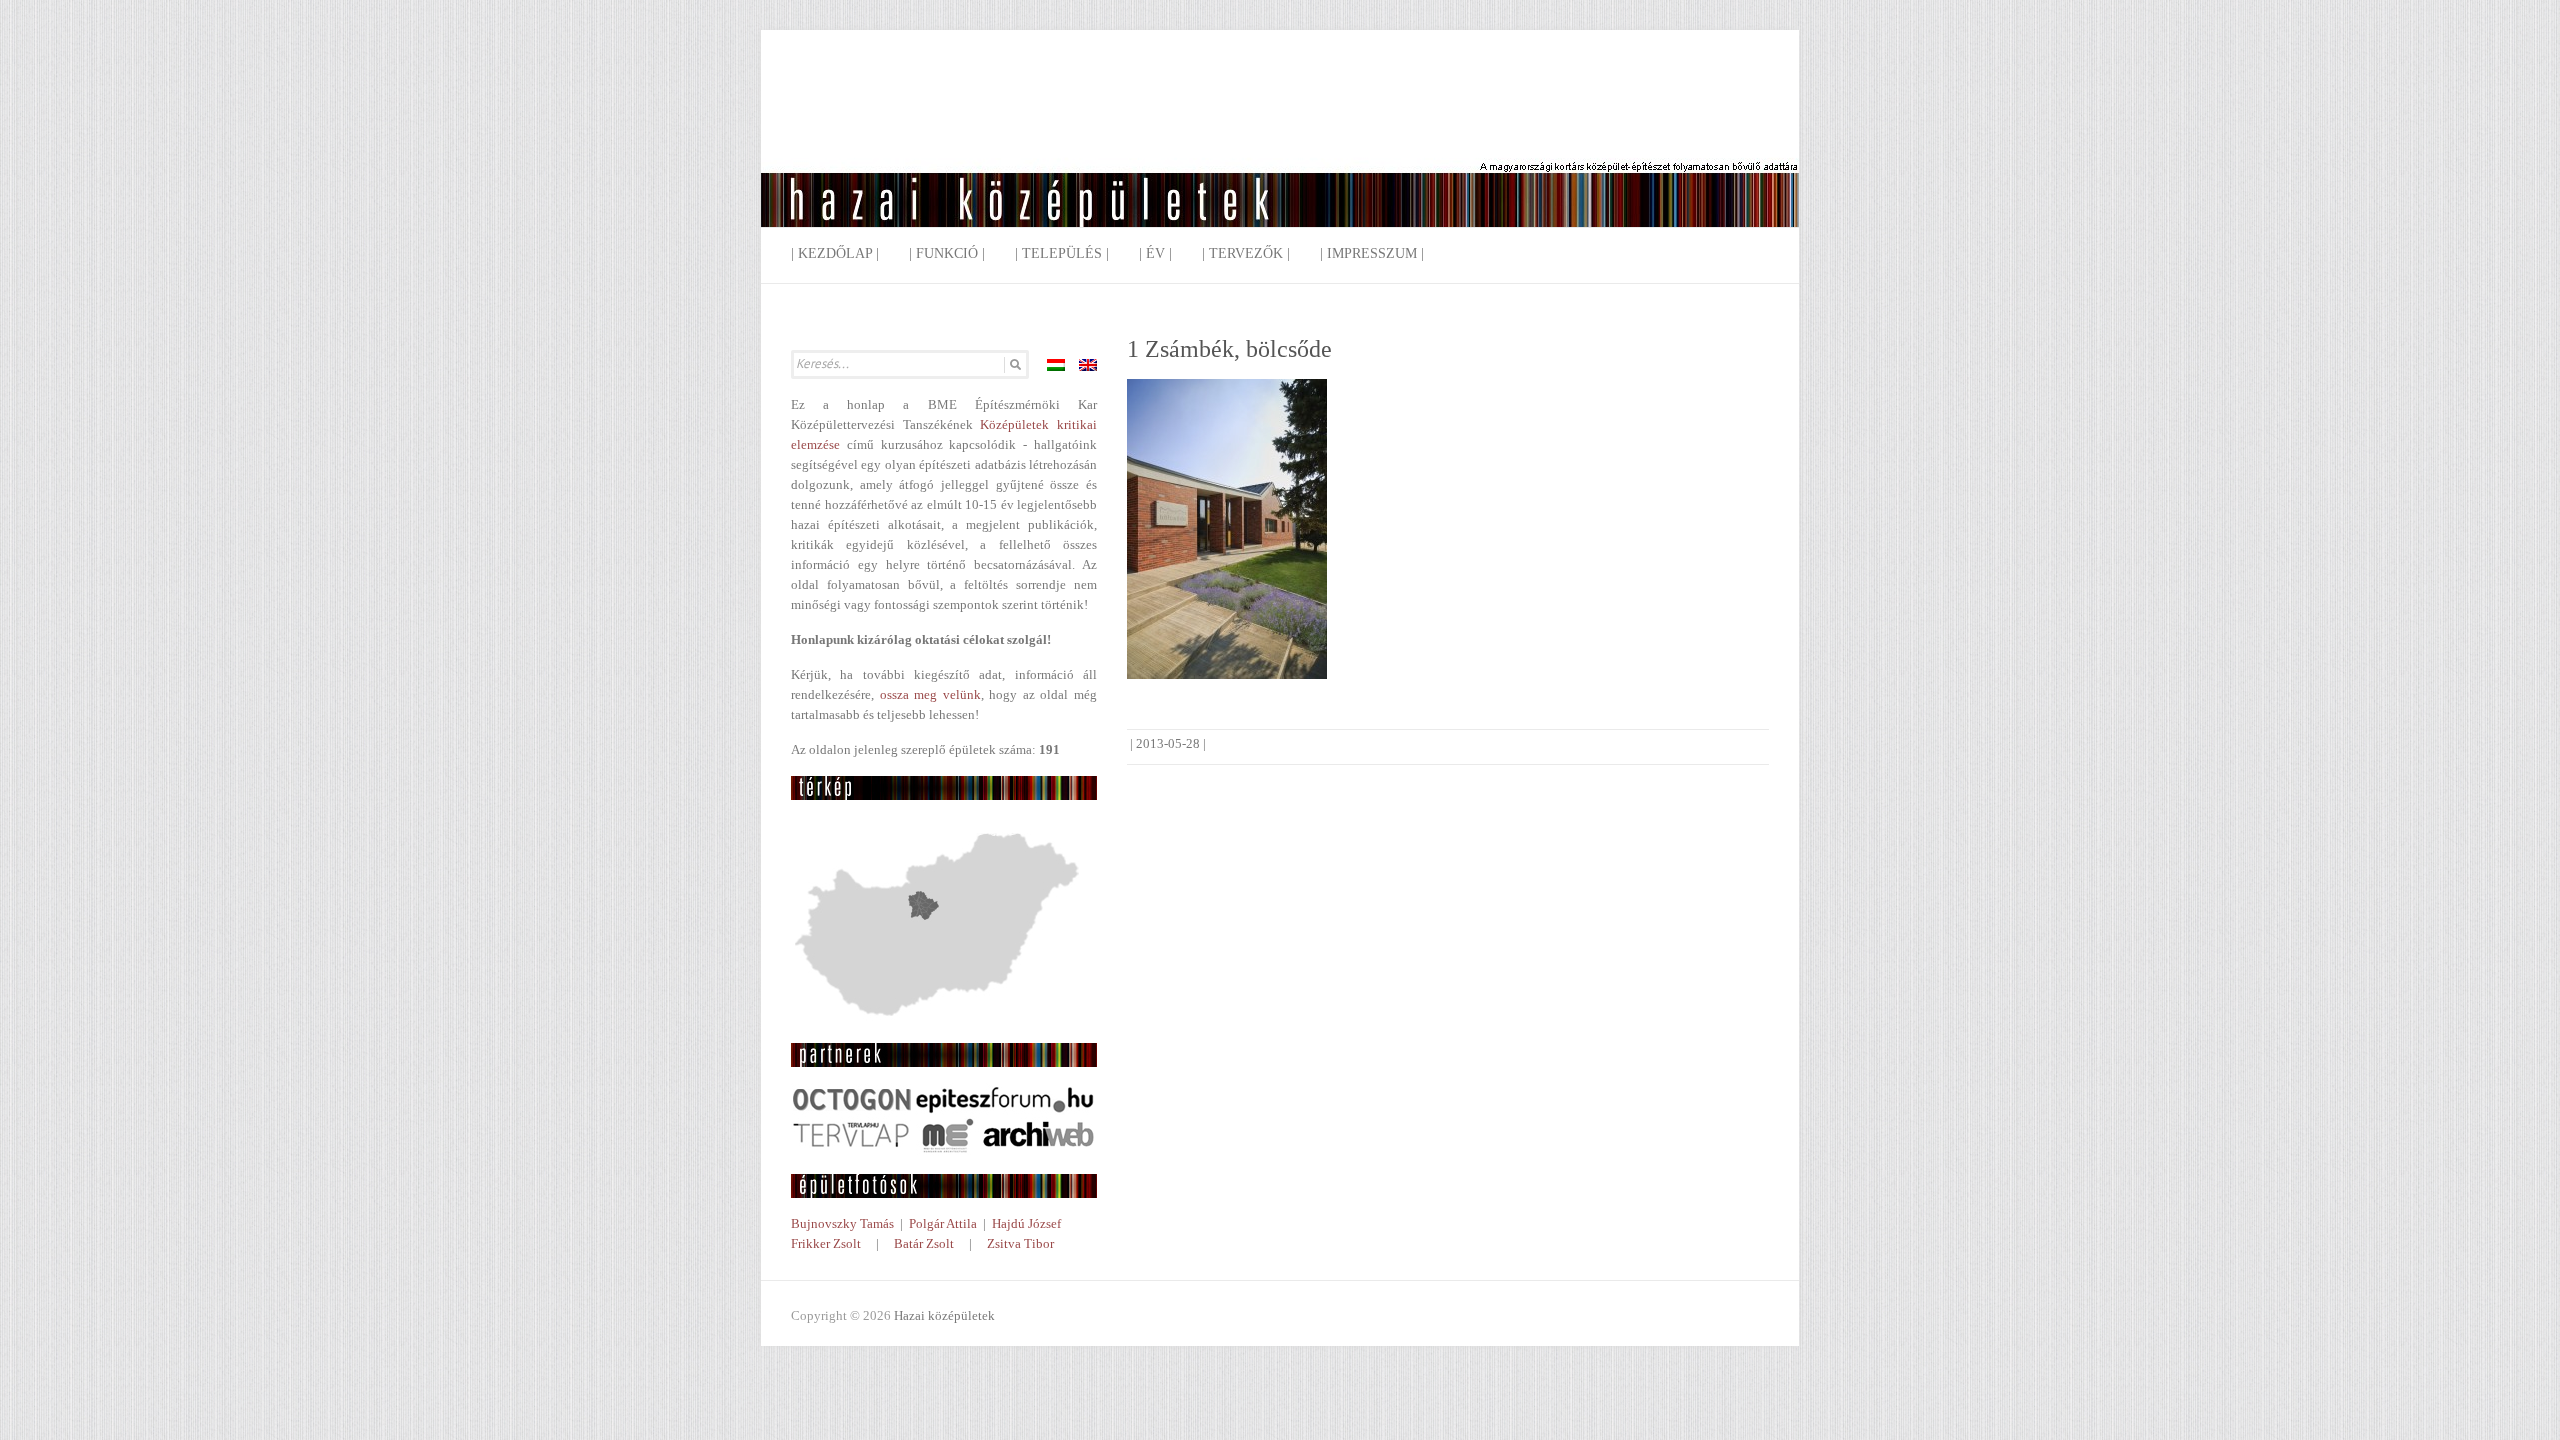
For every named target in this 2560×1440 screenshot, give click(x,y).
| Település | (1062, 253)
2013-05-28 (1168, 743)
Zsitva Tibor (1020, 1243)
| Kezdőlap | (835, 253)
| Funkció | (947, 253)
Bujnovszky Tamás (842, 1223)
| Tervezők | (1246, 253)
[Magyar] (1056, 365)
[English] (1088, 365)
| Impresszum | (1372, 253)
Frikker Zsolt (826, 1243)
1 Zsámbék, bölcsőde (1229, 349)
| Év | (1155, 253)
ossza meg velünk (930, 694)
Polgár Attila (943, 1223)
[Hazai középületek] (1280, 144)
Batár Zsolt (924, 1243)
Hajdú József (1026, 1223)
